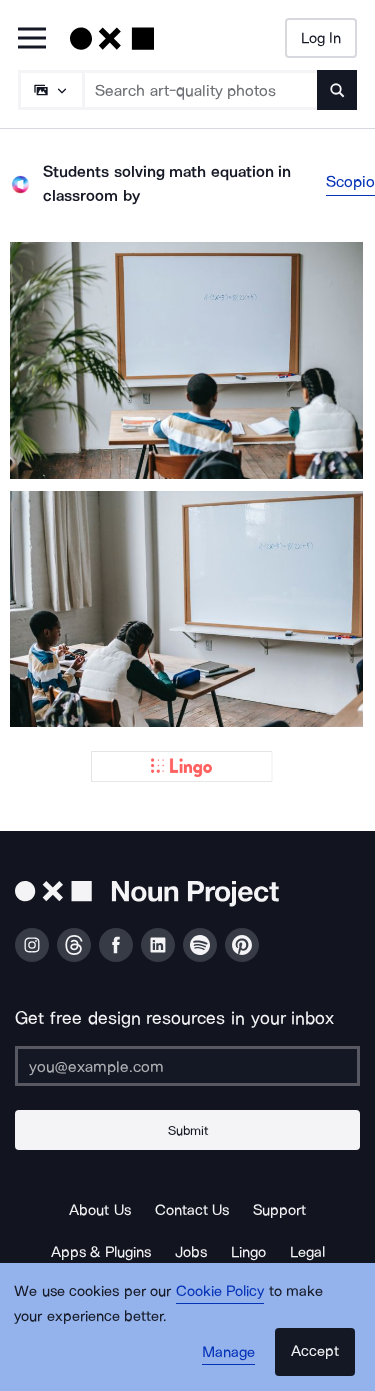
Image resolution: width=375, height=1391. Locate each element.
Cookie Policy (220, 1291)
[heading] (187, 360)
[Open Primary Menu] (32, 39)
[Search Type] (50, 90)
